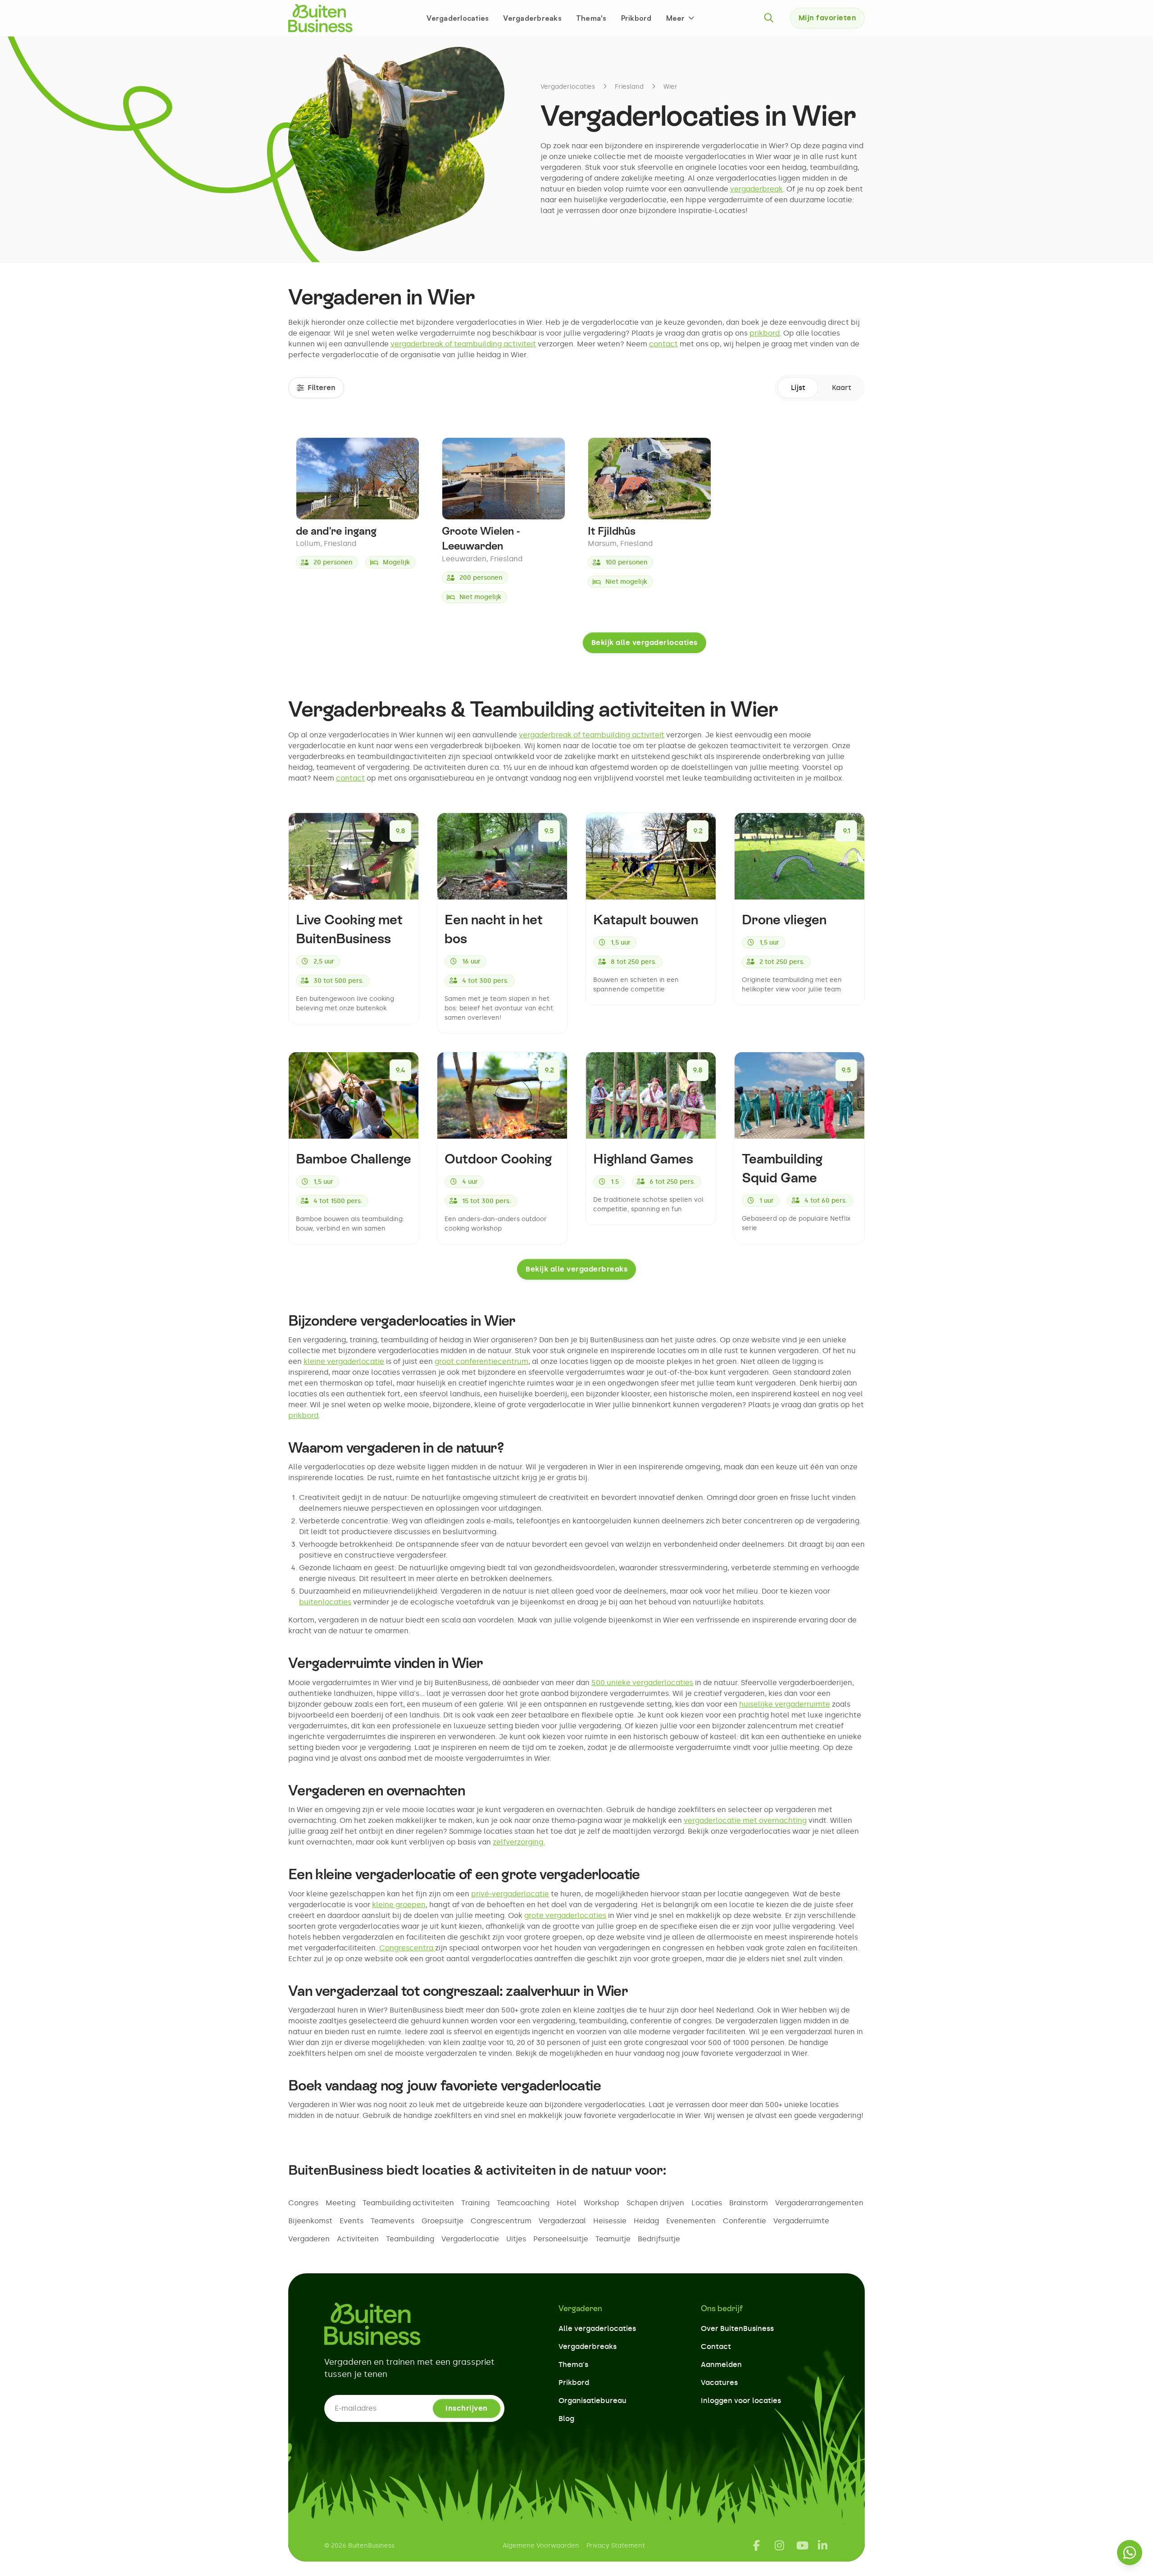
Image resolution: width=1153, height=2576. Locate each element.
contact (663, 344)
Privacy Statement (616, 2546)
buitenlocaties (325, 1602)
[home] (320, 18)
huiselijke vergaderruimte (785, 1704)
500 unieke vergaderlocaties (642, 1683)
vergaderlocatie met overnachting (745, 1820)
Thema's (591, 18)
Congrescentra (407, 1948)
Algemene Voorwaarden (541, 2546)
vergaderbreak (756, 189)
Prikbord (636, 18)
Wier (670, 87)
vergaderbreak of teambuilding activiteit (463, 344)
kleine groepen (399, 1905)
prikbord (765, 333)
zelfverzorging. (519, 1842)
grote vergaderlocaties (565, 1915)
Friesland (629, 87)
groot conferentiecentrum (481, 1361)
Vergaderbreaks (532, 18)
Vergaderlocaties (458, 18)
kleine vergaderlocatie (344, 1361)
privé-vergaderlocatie (510, 1894)
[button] (681, 18)
